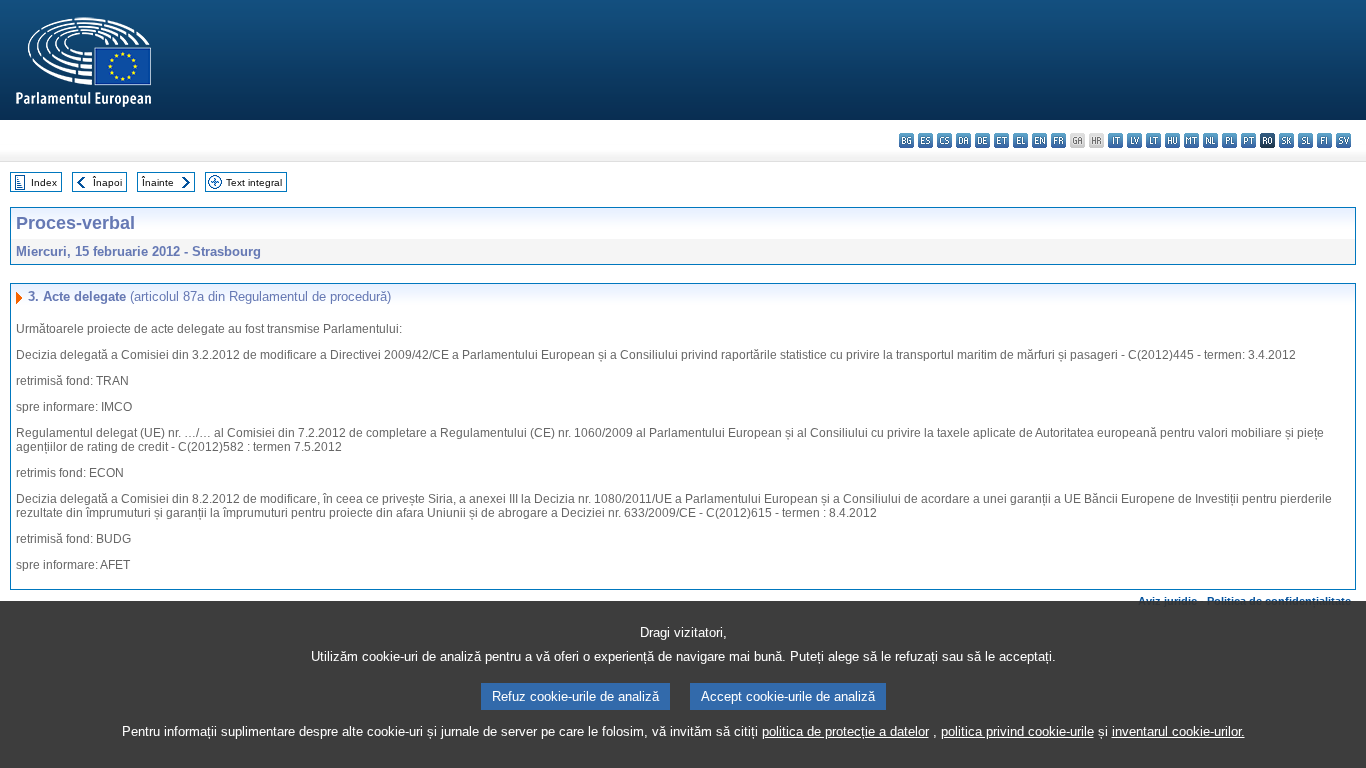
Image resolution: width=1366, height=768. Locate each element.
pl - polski (1229, 140)
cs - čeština (944, 140)
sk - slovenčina (1286, 140)
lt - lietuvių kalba (1153, 140)
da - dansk (963, 140)
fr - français (1058, 140)
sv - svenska (1343, 140)
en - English (1039, 140)
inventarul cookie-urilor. (1178, 731)
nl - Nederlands (1210, 140)
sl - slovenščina (1305, 140)
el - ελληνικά (1020, 140)
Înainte (158, 182)
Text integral (254, 182)
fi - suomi (1324, 140)
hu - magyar (1172, 140)
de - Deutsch (982, 140)
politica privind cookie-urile (1017, 731)
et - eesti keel (1001, 140)
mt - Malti (1191, 140)
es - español (925, 140)
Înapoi (107, 182)
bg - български (906, 140)
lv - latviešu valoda (1134, 140)
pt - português (1248, 140)
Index (44, 182)
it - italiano (1115, 140)
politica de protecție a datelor (845, 731)
